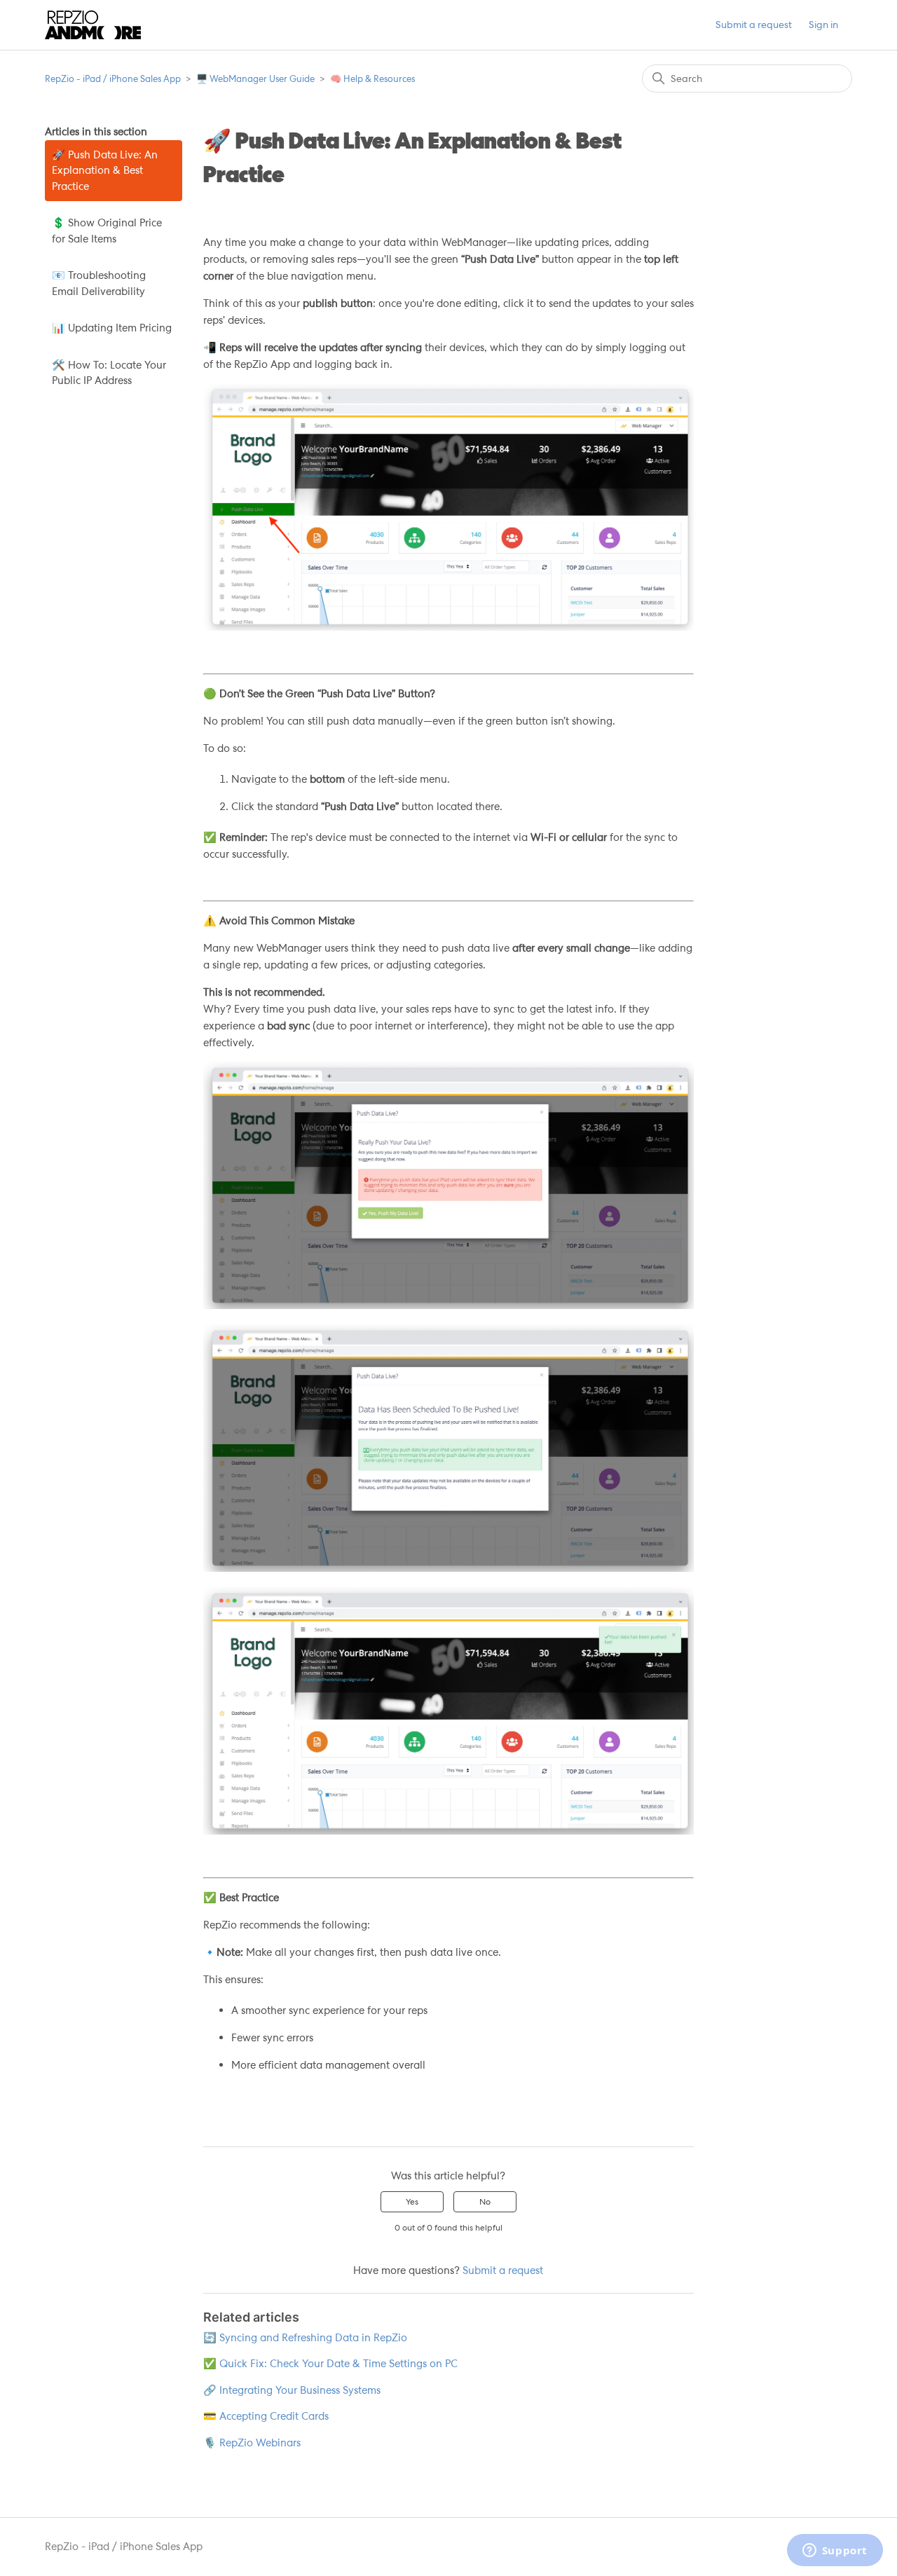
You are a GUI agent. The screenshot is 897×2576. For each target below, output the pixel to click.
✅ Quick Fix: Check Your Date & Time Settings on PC (330, 2364)
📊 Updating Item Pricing (112, 328)
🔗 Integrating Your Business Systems (292, 2390)
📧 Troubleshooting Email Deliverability (99, 283)
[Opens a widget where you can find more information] (835, 2551)
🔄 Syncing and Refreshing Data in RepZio (305, 2338)
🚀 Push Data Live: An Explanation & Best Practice (105, 171)
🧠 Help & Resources (372, 79)
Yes (412, 2202)
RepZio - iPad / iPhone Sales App (113, 79)
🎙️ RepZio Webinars (252, 2443)
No (485, 2202)
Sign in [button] (823, 25)
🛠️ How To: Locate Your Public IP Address (109, 373)
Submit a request (754, 25)
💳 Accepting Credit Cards (266, 2416)
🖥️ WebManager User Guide (255, 79)
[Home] (93, 25)
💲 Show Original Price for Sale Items (107, 231)
